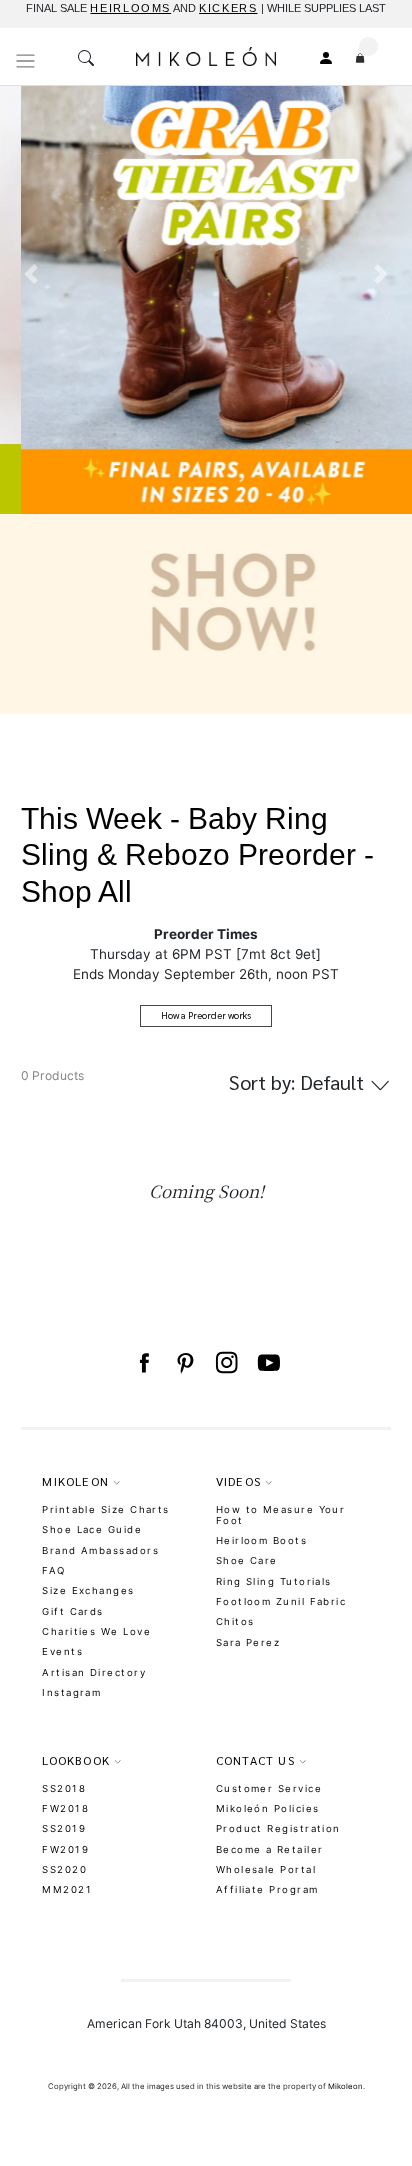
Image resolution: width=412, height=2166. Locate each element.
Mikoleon (345, 2086)
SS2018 (64, 1788)
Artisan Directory (94, 1672)
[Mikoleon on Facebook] (144, 1363)
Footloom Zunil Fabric (281, 1601)
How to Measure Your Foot (281, 1515)
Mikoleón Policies (268, 1808)
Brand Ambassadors (100, 1550)
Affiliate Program (267, 1889)
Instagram (71, 1692)
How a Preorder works (206, 1015)
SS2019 (64, 1828)
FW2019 (65, 1849)
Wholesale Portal (266, 1869)
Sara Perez (248, 1642)
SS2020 (64, 1869)
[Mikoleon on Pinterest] (185, 1363)
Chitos (235, 1621)
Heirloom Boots (261, 1540)
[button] (31, 399)
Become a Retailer (270, 1849)
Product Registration (278, 1828)
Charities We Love (96, 1631)
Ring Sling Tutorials (274, 1581)
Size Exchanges (88, 1590)
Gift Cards (73, 1611)
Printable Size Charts (106, 1509)
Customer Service (269, 1788)
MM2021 (67, 1889)
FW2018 (65, 1808)
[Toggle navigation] (26, 61)
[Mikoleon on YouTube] (269, 1363)
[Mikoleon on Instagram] (227, 1363)
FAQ (53, 1570)
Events (62, 1651)
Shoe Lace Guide (92, 1529)
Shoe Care (247, 1560)
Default (299, 1082)
